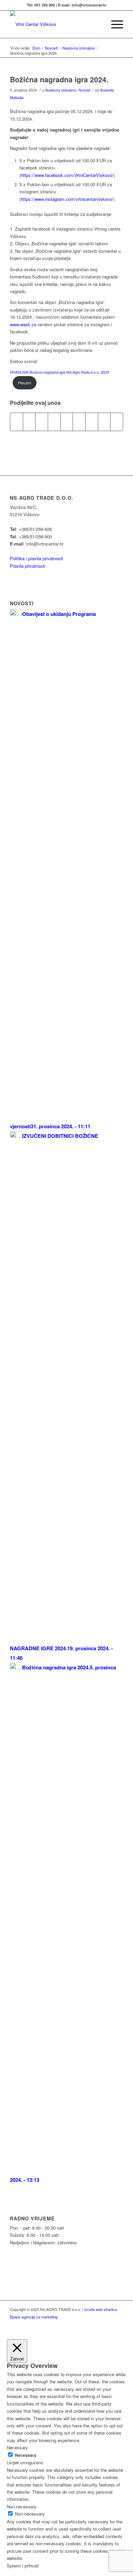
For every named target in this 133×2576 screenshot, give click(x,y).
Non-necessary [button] (22, 2506)
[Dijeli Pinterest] (54, 422)
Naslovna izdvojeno (61, 90)
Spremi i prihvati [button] (23, 2566)
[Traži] (98, 24)
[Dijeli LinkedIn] (67, 422)
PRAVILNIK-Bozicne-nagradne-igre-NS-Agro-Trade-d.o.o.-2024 (60, 372)
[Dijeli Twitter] (29, 422)
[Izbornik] (114, 24)
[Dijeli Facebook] (17, 422)
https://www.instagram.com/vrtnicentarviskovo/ (67, 199)
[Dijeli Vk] (92, 422)
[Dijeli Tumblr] (79, 422)
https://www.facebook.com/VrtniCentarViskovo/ (67, 175)
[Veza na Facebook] (108, 2324)
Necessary (26, 2455)
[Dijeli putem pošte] (117, 422)
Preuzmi (25, 383)
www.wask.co (23, 324)
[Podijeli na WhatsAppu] (42, 422)
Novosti (84, 90)
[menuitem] (98, 24)
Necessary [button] (17, 2447)
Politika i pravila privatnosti (36, 558)
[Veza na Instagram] (118, 2324)
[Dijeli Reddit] (104, 422)
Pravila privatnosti (28, 566)
